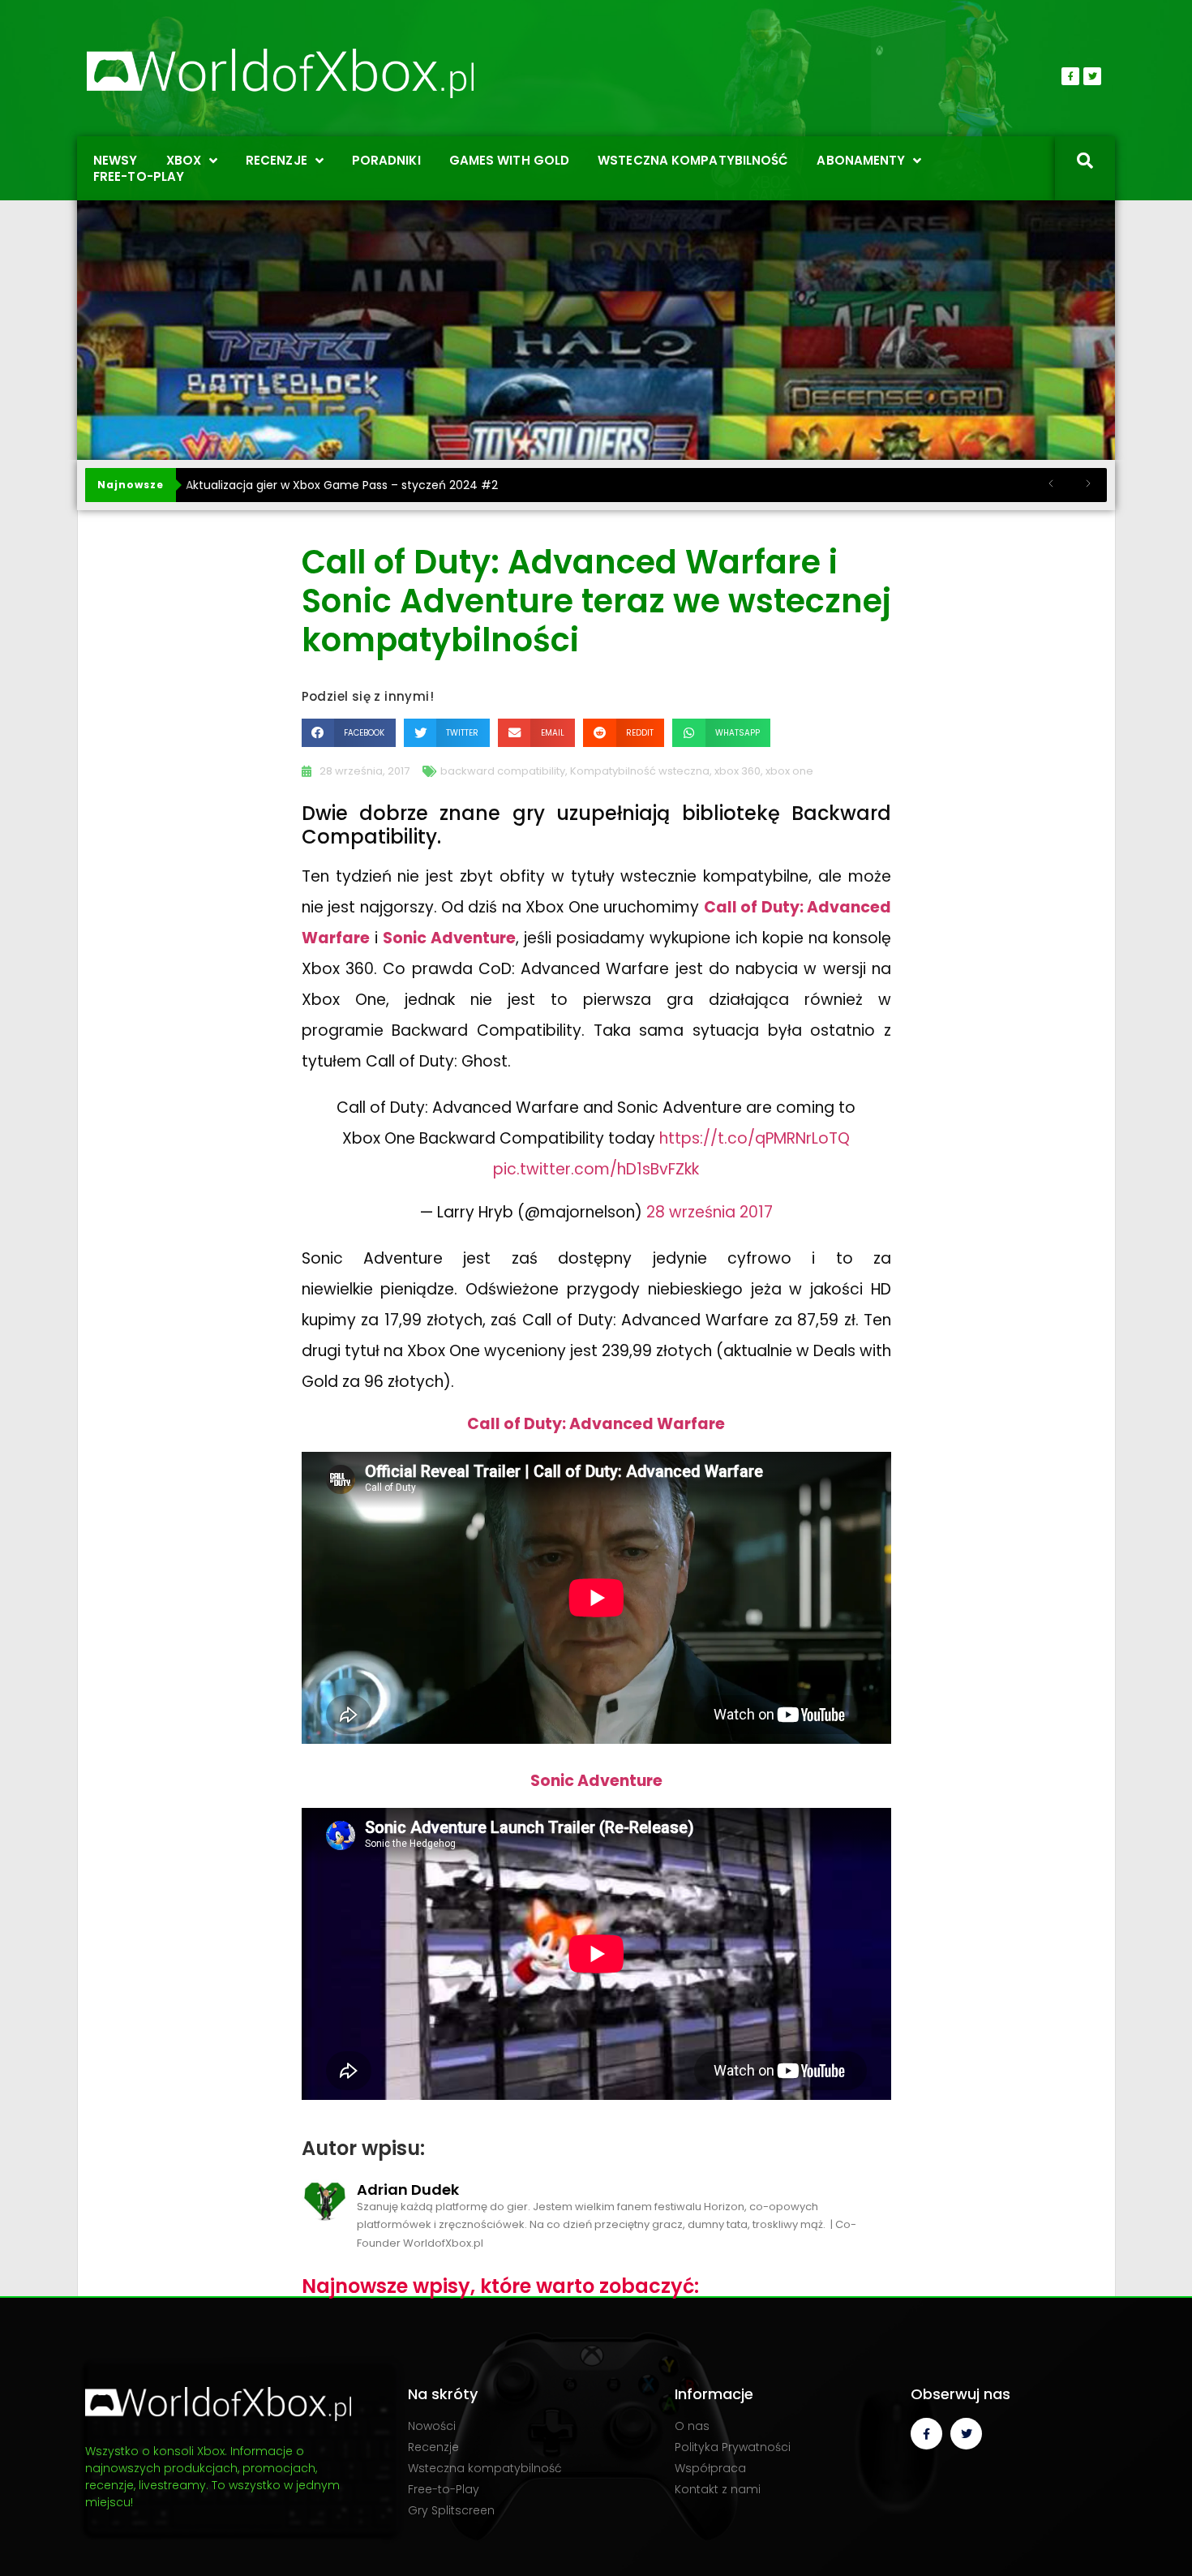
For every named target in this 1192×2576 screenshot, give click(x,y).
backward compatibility (503, 771)
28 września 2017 (710, 1212)
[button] (349, 733)
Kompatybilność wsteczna (640, 771)
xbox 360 (737, 771)
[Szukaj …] (1085, 162)
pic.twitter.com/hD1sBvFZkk (596, 1169)
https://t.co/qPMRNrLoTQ (755, 1138)
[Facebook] (1070, 76)
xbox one (789, 771)
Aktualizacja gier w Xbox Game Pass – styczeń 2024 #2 (342, 485)
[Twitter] (1092, 76)
